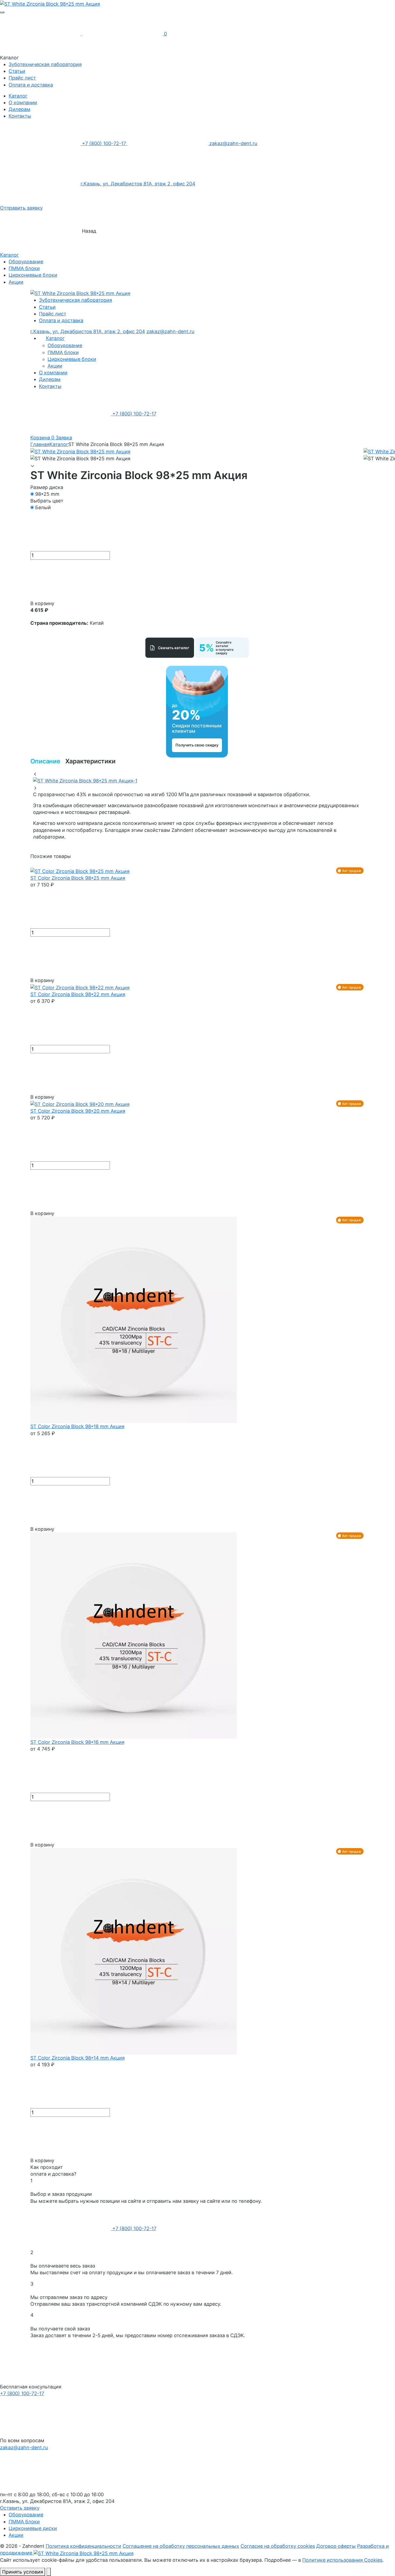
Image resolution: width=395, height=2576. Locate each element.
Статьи (17, 71)
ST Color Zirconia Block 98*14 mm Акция (78, 2058)
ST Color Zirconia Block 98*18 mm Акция (77, 1426)
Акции (16, 282)
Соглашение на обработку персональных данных (181, 2546)
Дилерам (19, 109)
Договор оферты (336, 2546)
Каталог (18, 96)
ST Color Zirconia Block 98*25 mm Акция (78, 878)
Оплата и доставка (31, 85)
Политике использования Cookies (342, 2560)
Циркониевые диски (33, 2528)
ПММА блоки (24, 268)
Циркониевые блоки (33, 275)
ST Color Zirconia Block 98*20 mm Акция (78, 1111)
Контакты (20, 116)
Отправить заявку (21, 208)
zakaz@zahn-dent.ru (233, 143)
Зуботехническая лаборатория (45, 64)
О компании (23, 103)
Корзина (43, 438)
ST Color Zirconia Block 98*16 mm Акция (77, 1742)
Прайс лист (22, 78)
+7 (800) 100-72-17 (104, 143)
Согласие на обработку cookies (278, 2546)
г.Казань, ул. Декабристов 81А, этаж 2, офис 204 (138, 184)
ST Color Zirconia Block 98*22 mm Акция (78, 994)
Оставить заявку (20, 2508)
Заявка (64, 438)
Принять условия (23, 2572)
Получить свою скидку (197, 745)
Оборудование (26, 262)
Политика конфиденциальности (83, 2546)
